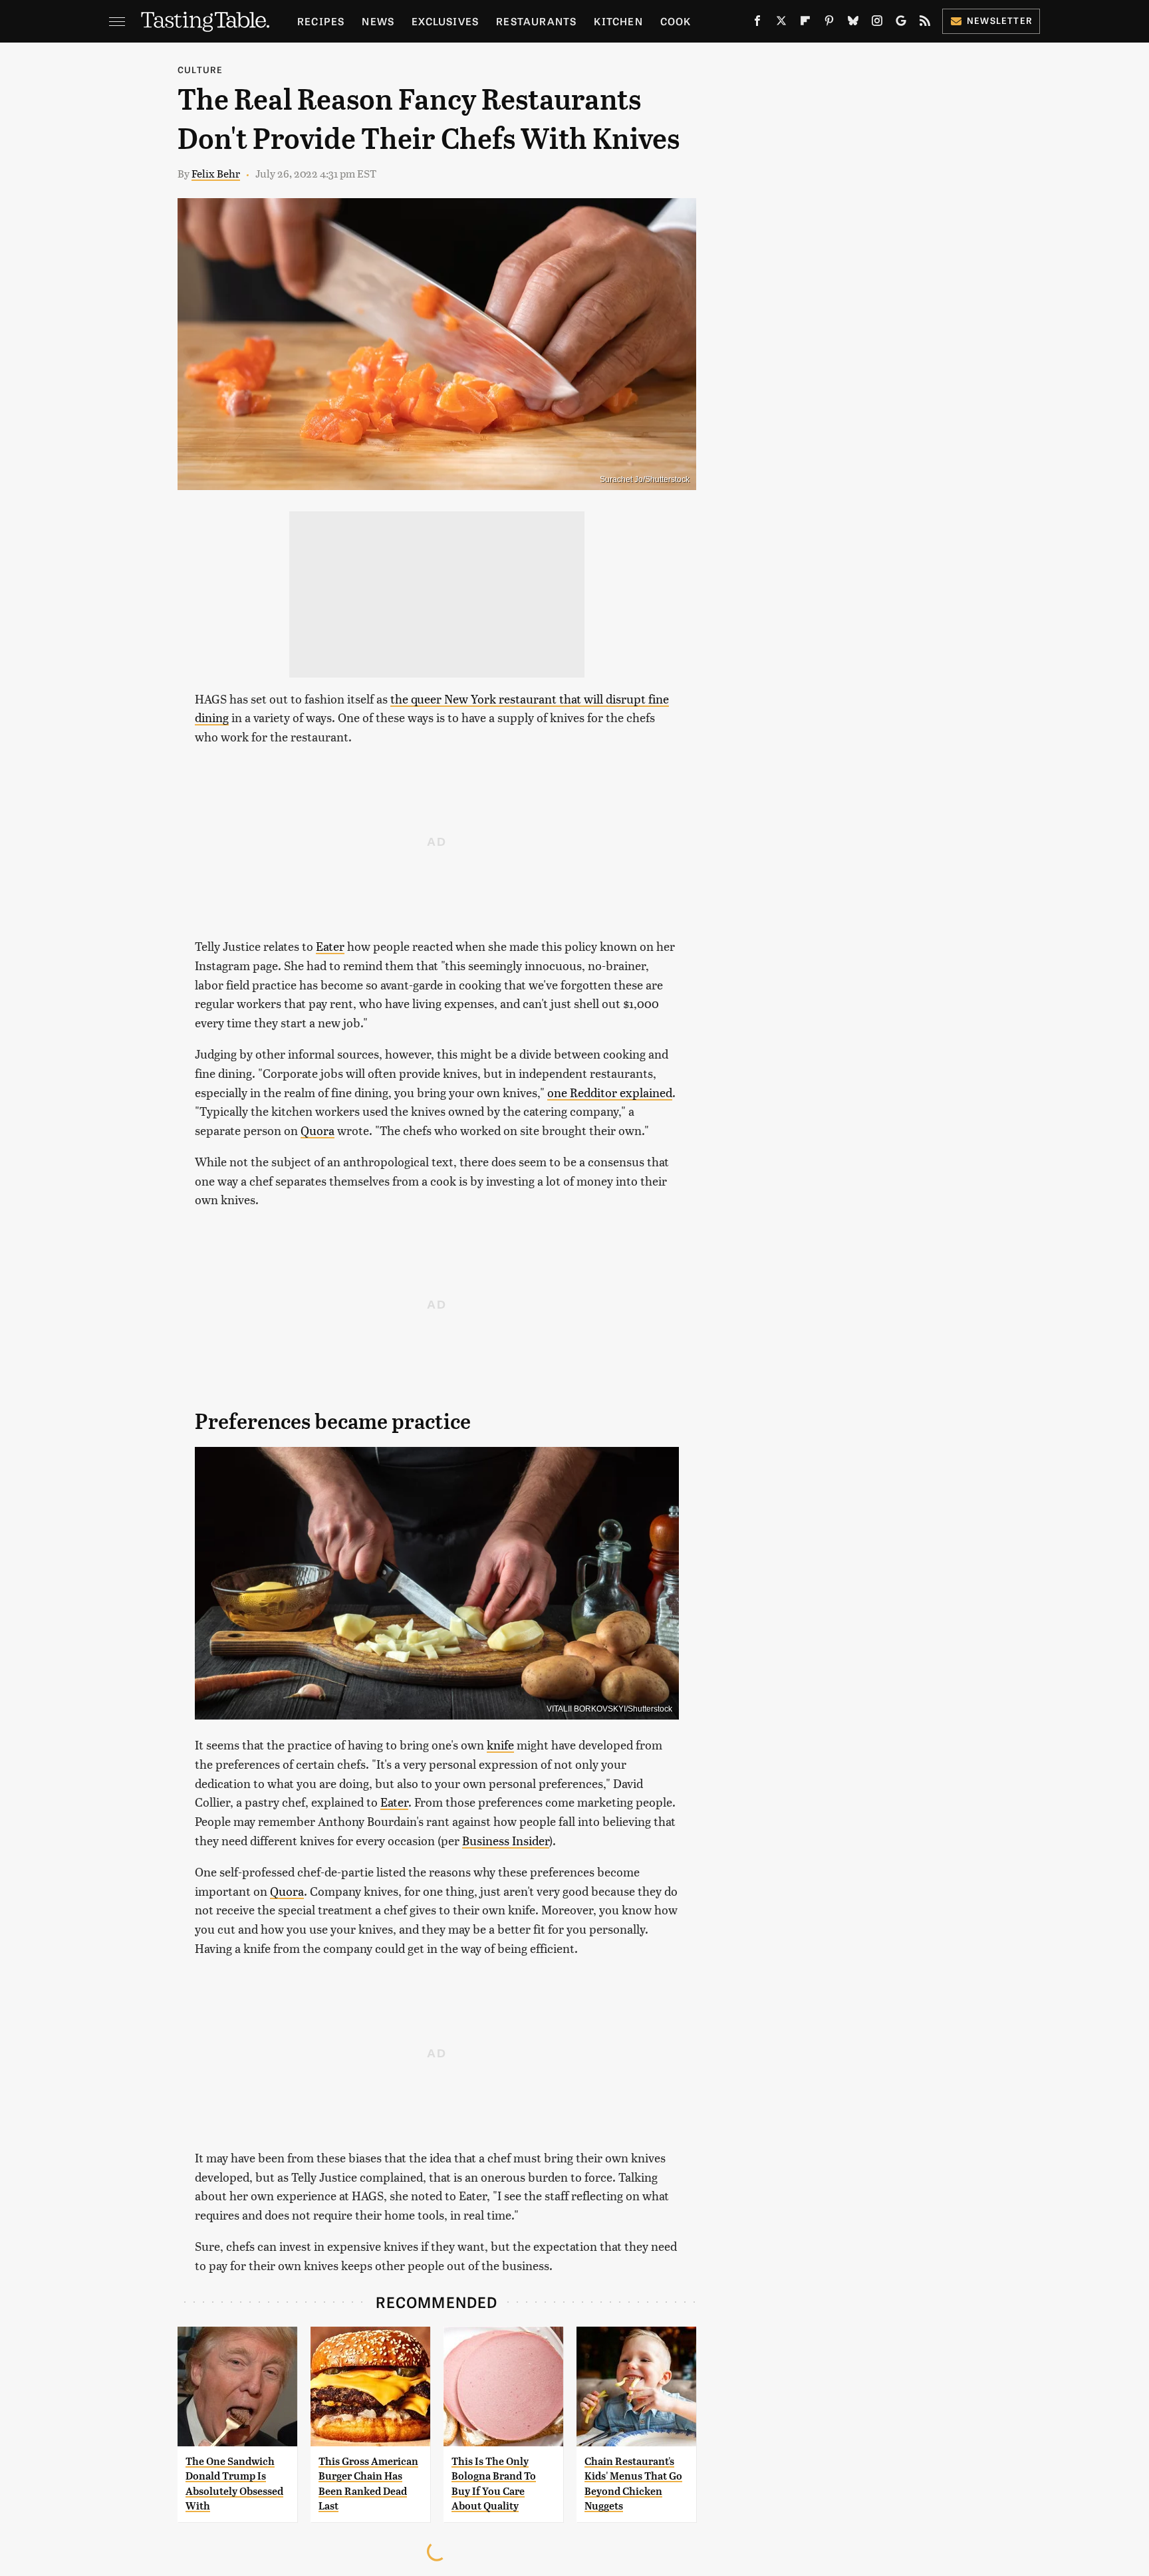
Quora (318, 1130)
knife (500, 1744)
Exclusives (445, 21)
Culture (200, 69)
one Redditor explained (610, 1092)
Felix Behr (216, 173)
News (378, 21)
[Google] (901, 23)
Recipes (321, 21)
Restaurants (536, 21)
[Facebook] (757, 23)
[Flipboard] (805, 23)
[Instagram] (877, 23)
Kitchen (618, 21)
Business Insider (506, 1840)
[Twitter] (781, 23)
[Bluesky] (853, 23)
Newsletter (1000, 20)
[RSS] (925, 23)
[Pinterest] (829, 23)
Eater (330, 946)
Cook (676, 21)
